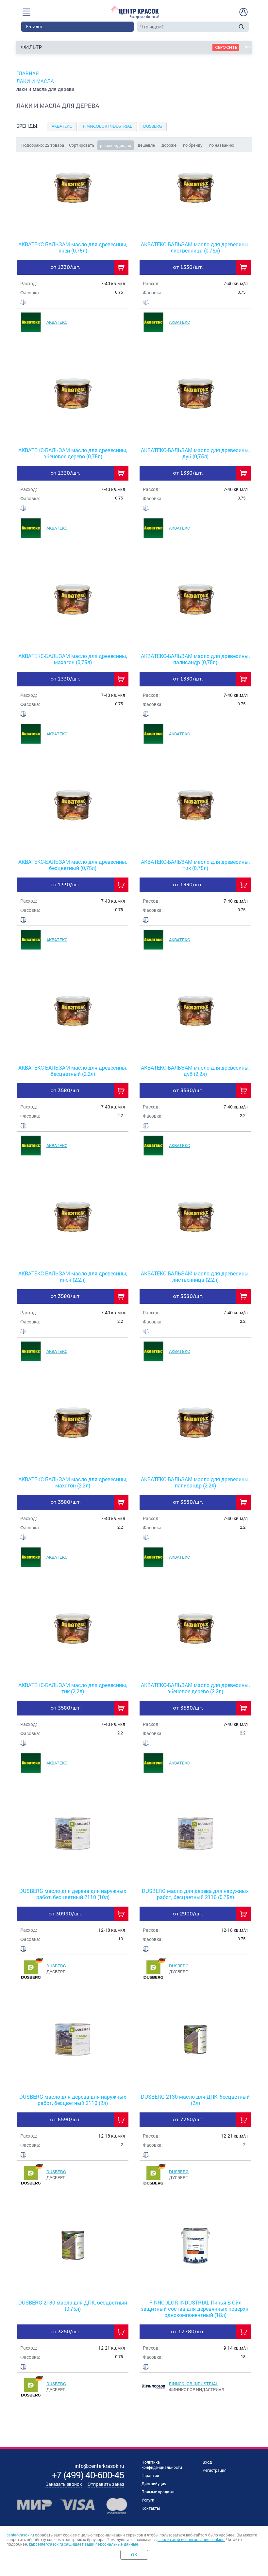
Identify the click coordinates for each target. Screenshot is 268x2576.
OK (134, 2555)
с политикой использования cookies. (191, 2540)
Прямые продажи (158, 2492)
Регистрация (215, 2470)
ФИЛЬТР (31, 47)
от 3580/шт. (66, 1090)
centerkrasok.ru (20, 2535)
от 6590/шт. (65, 2119)
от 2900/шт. (188, 1914)
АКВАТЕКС (57, 322)
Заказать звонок (64, 2484)
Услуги (148, 2500)
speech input (233, 26)
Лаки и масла (35, 81)
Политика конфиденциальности (162, 2465)
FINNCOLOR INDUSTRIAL (193, 2384)
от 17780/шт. (188, 2331)
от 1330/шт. (65, 267)
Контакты (151, 2508)
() (88, 2475)
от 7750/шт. (188, 2119)
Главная (28, 73)
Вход (207, 2462)
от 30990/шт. (65, 1914)
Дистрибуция (154, 2484)
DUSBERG (56, 1966)
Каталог (34, 27)
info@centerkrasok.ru (99, 2466)
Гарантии (150, 2475)
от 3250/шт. (65, 2331)
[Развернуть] (134, 130)
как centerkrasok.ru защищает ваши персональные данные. (84, 2544)
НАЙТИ (241, 27)
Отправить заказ (106, 2484)
